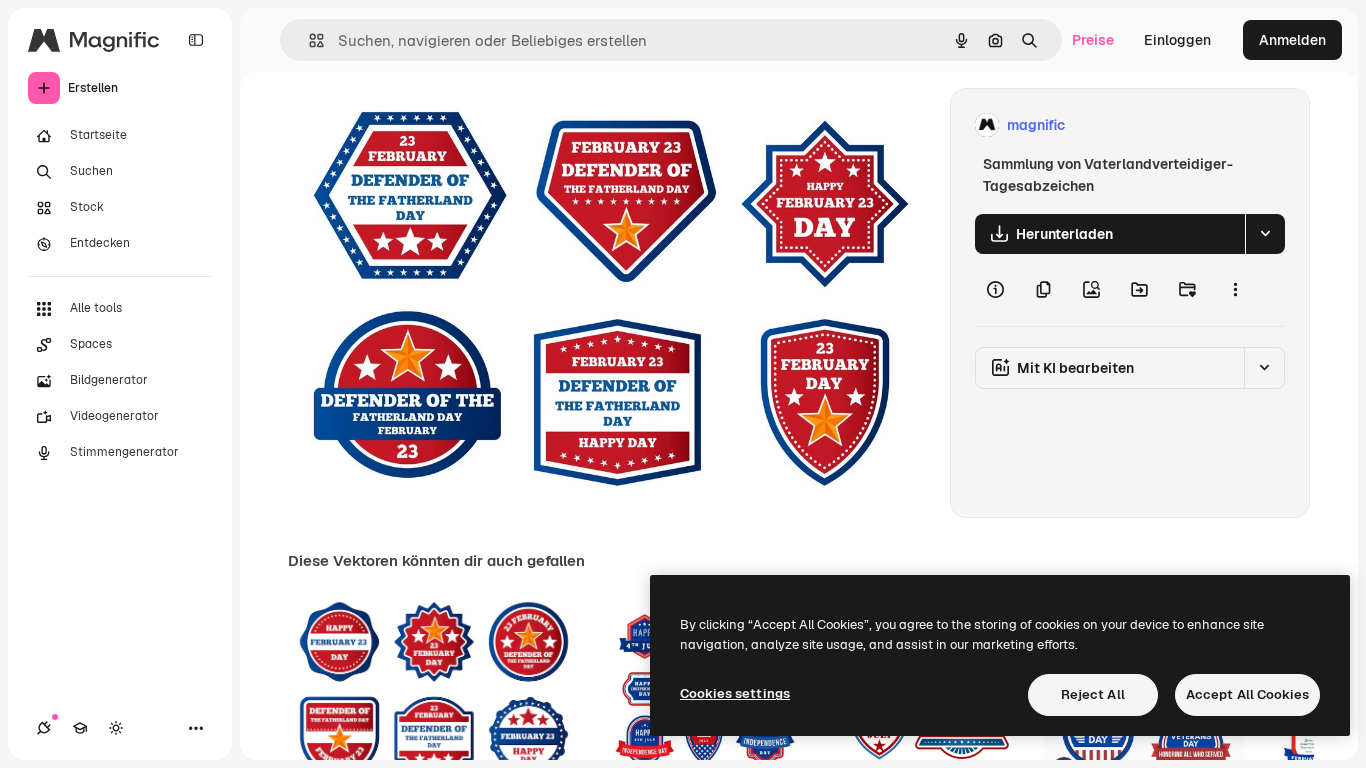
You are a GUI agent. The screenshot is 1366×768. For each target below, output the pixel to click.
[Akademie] (80, 728)
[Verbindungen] (44, 728)
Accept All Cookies (1247, 694)
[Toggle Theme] (116, 728)
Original (416, 125)
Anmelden (1292, 40)
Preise (1093, 40)
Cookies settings (735, 693)
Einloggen (1177, 40)
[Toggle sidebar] (196, 40)
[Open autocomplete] (308, 40)
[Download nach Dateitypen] (1265, 234)
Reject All (1093, 694)
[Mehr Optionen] (1235, 290)
